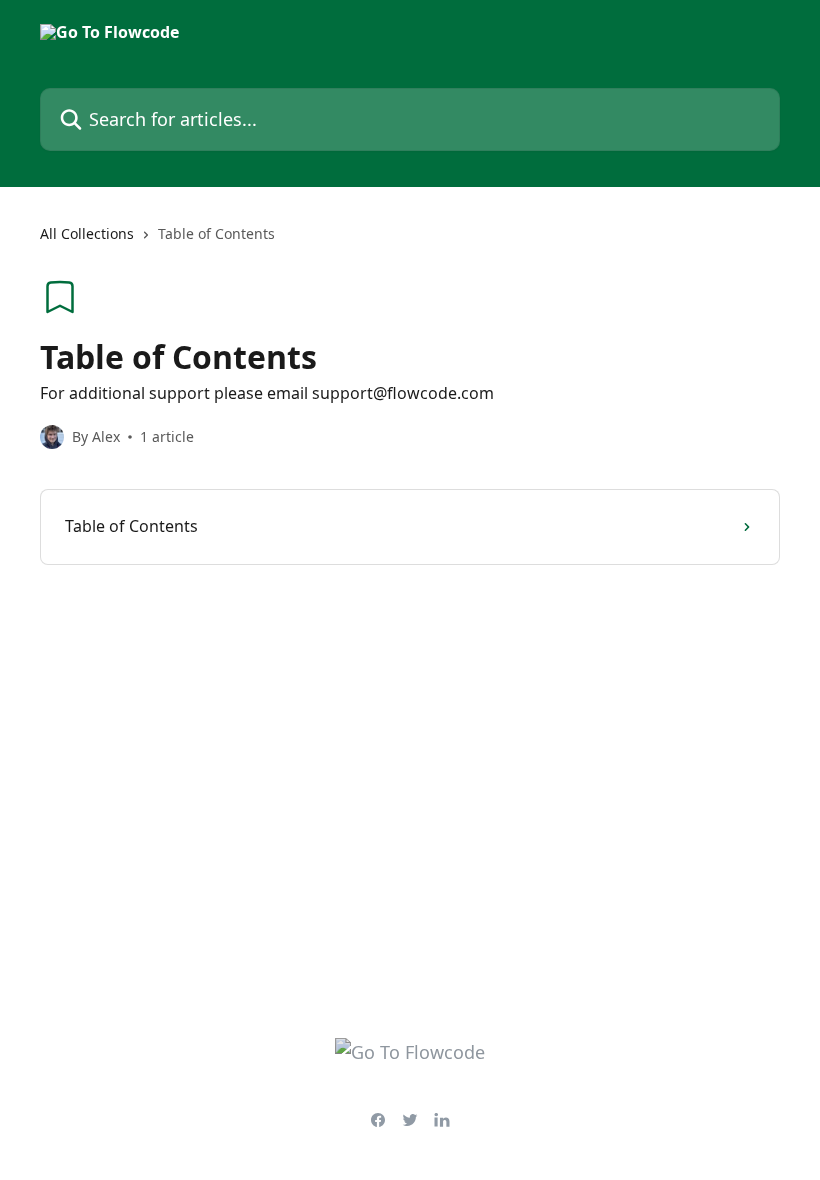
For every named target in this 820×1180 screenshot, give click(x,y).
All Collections (87, 233)
